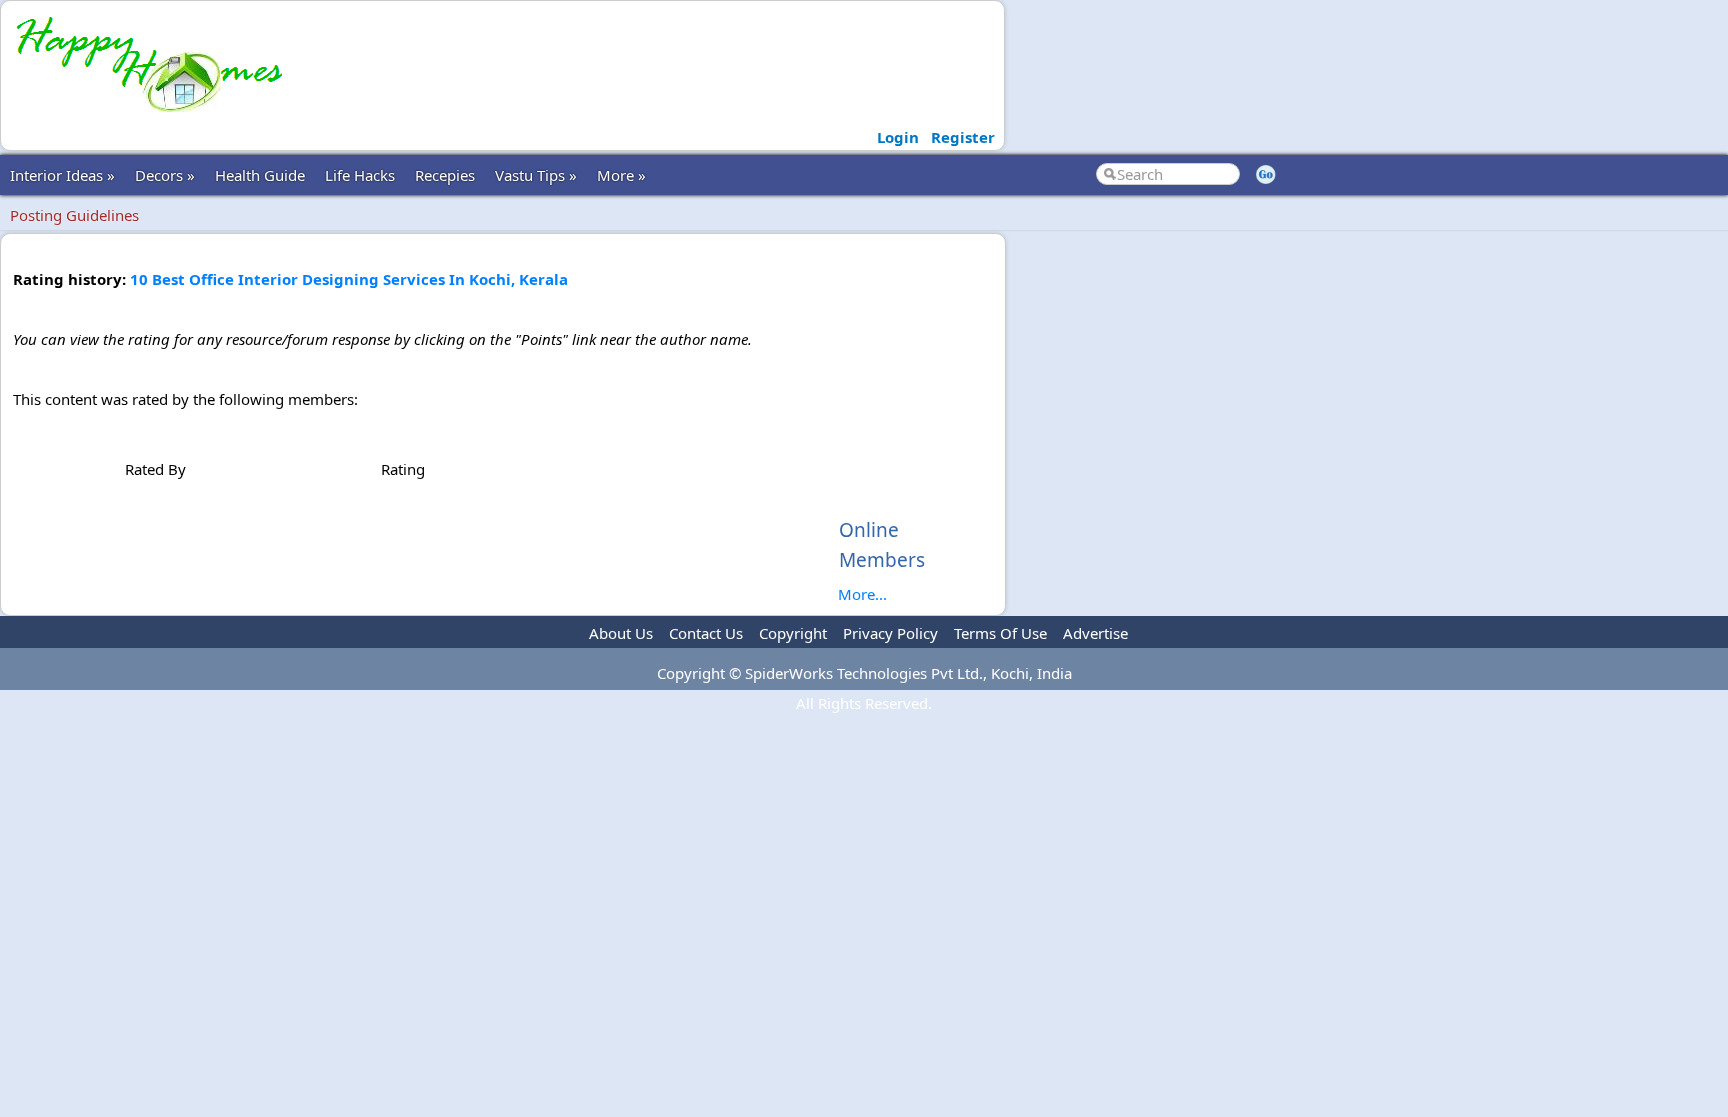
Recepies (445, 175)
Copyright (793, 633)
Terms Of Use (1000, 633)
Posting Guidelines (74, 215)
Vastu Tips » (536, 175)
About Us (621, 633)
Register (963, 137)
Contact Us (706, 633)
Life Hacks (360, 175)
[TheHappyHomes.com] (149, 116)
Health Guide (260, 175)
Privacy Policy (890, 633)
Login (898, 137)
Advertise (1095, 633)
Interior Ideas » (62, 175)
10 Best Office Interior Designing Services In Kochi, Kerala (349, 279)
